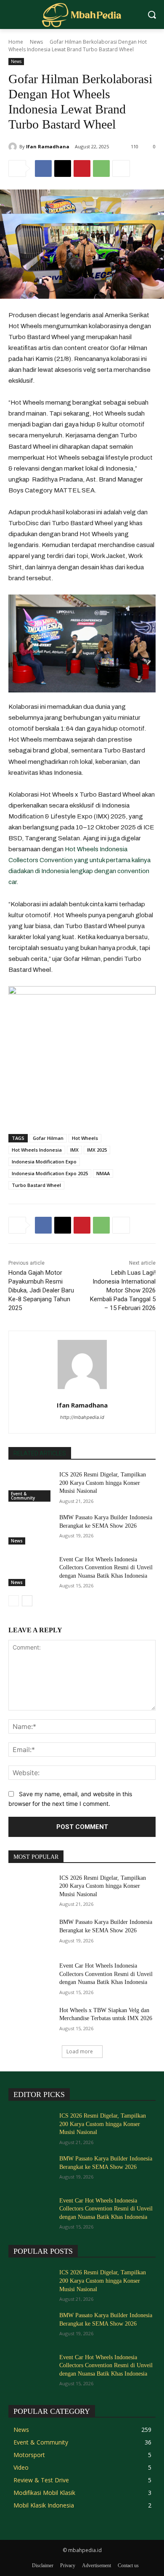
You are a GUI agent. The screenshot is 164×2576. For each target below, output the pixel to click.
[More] (121, 168)
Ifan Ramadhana (48, 146)
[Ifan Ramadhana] (14, 147)
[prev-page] (14, 1601)
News (36, 42)
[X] (63, 168)
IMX (74, 1150)
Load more (80, 2051)
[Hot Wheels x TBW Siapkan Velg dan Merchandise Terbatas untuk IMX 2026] (30, 2022)
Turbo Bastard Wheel (36, 1185)
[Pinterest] (82, 168)
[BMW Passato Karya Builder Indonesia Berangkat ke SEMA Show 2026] (30, 1529)
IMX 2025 (97, 1150)
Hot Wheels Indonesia (37, 1150)
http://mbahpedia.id (82, 1417)
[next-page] (27, 1601)
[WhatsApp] (101, 168)
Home (16, 42)
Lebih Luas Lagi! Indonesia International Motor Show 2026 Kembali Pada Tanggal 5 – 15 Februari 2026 (123, 1290)
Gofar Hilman (48, 1138)
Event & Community (23, 1496)
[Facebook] (43, 168)
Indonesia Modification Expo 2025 (50, 1173)
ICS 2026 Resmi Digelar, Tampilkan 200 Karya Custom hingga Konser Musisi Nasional (103, 1483)
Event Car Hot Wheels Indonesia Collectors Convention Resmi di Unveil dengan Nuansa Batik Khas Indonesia (106, 1568)
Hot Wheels (85, 1138)
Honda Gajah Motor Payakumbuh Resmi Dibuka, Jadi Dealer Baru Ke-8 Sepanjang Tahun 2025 (41, 1290)
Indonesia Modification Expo (44, 1162)
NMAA (103, 1173)
